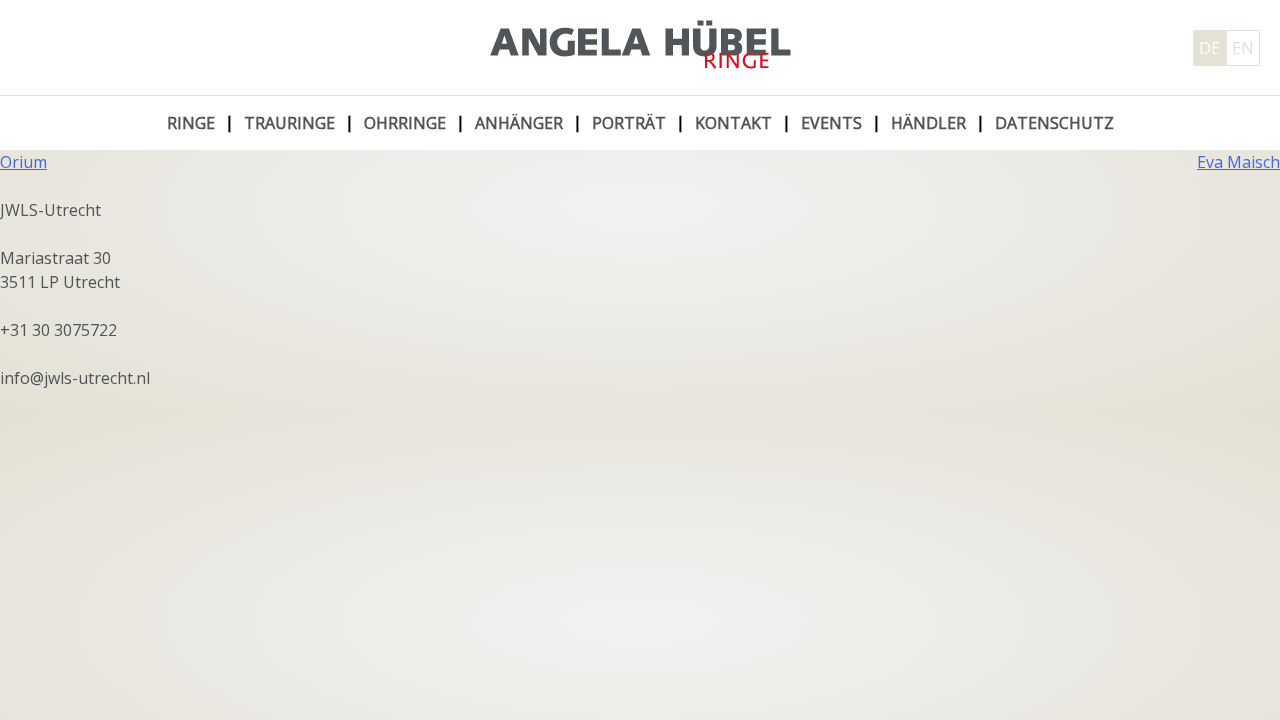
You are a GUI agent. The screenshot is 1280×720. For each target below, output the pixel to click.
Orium (23, 162)
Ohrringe (405, 123)
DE (1209, 48)
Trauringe (289, 123)
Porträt (629, 123)
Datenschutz (1054, 123)
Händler (928, 123)
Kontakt (733, 123)
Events (831, 123)
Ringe (191, 123)
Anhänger (519, 123)
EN (1243, 48)
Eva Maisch (1238, 162)
